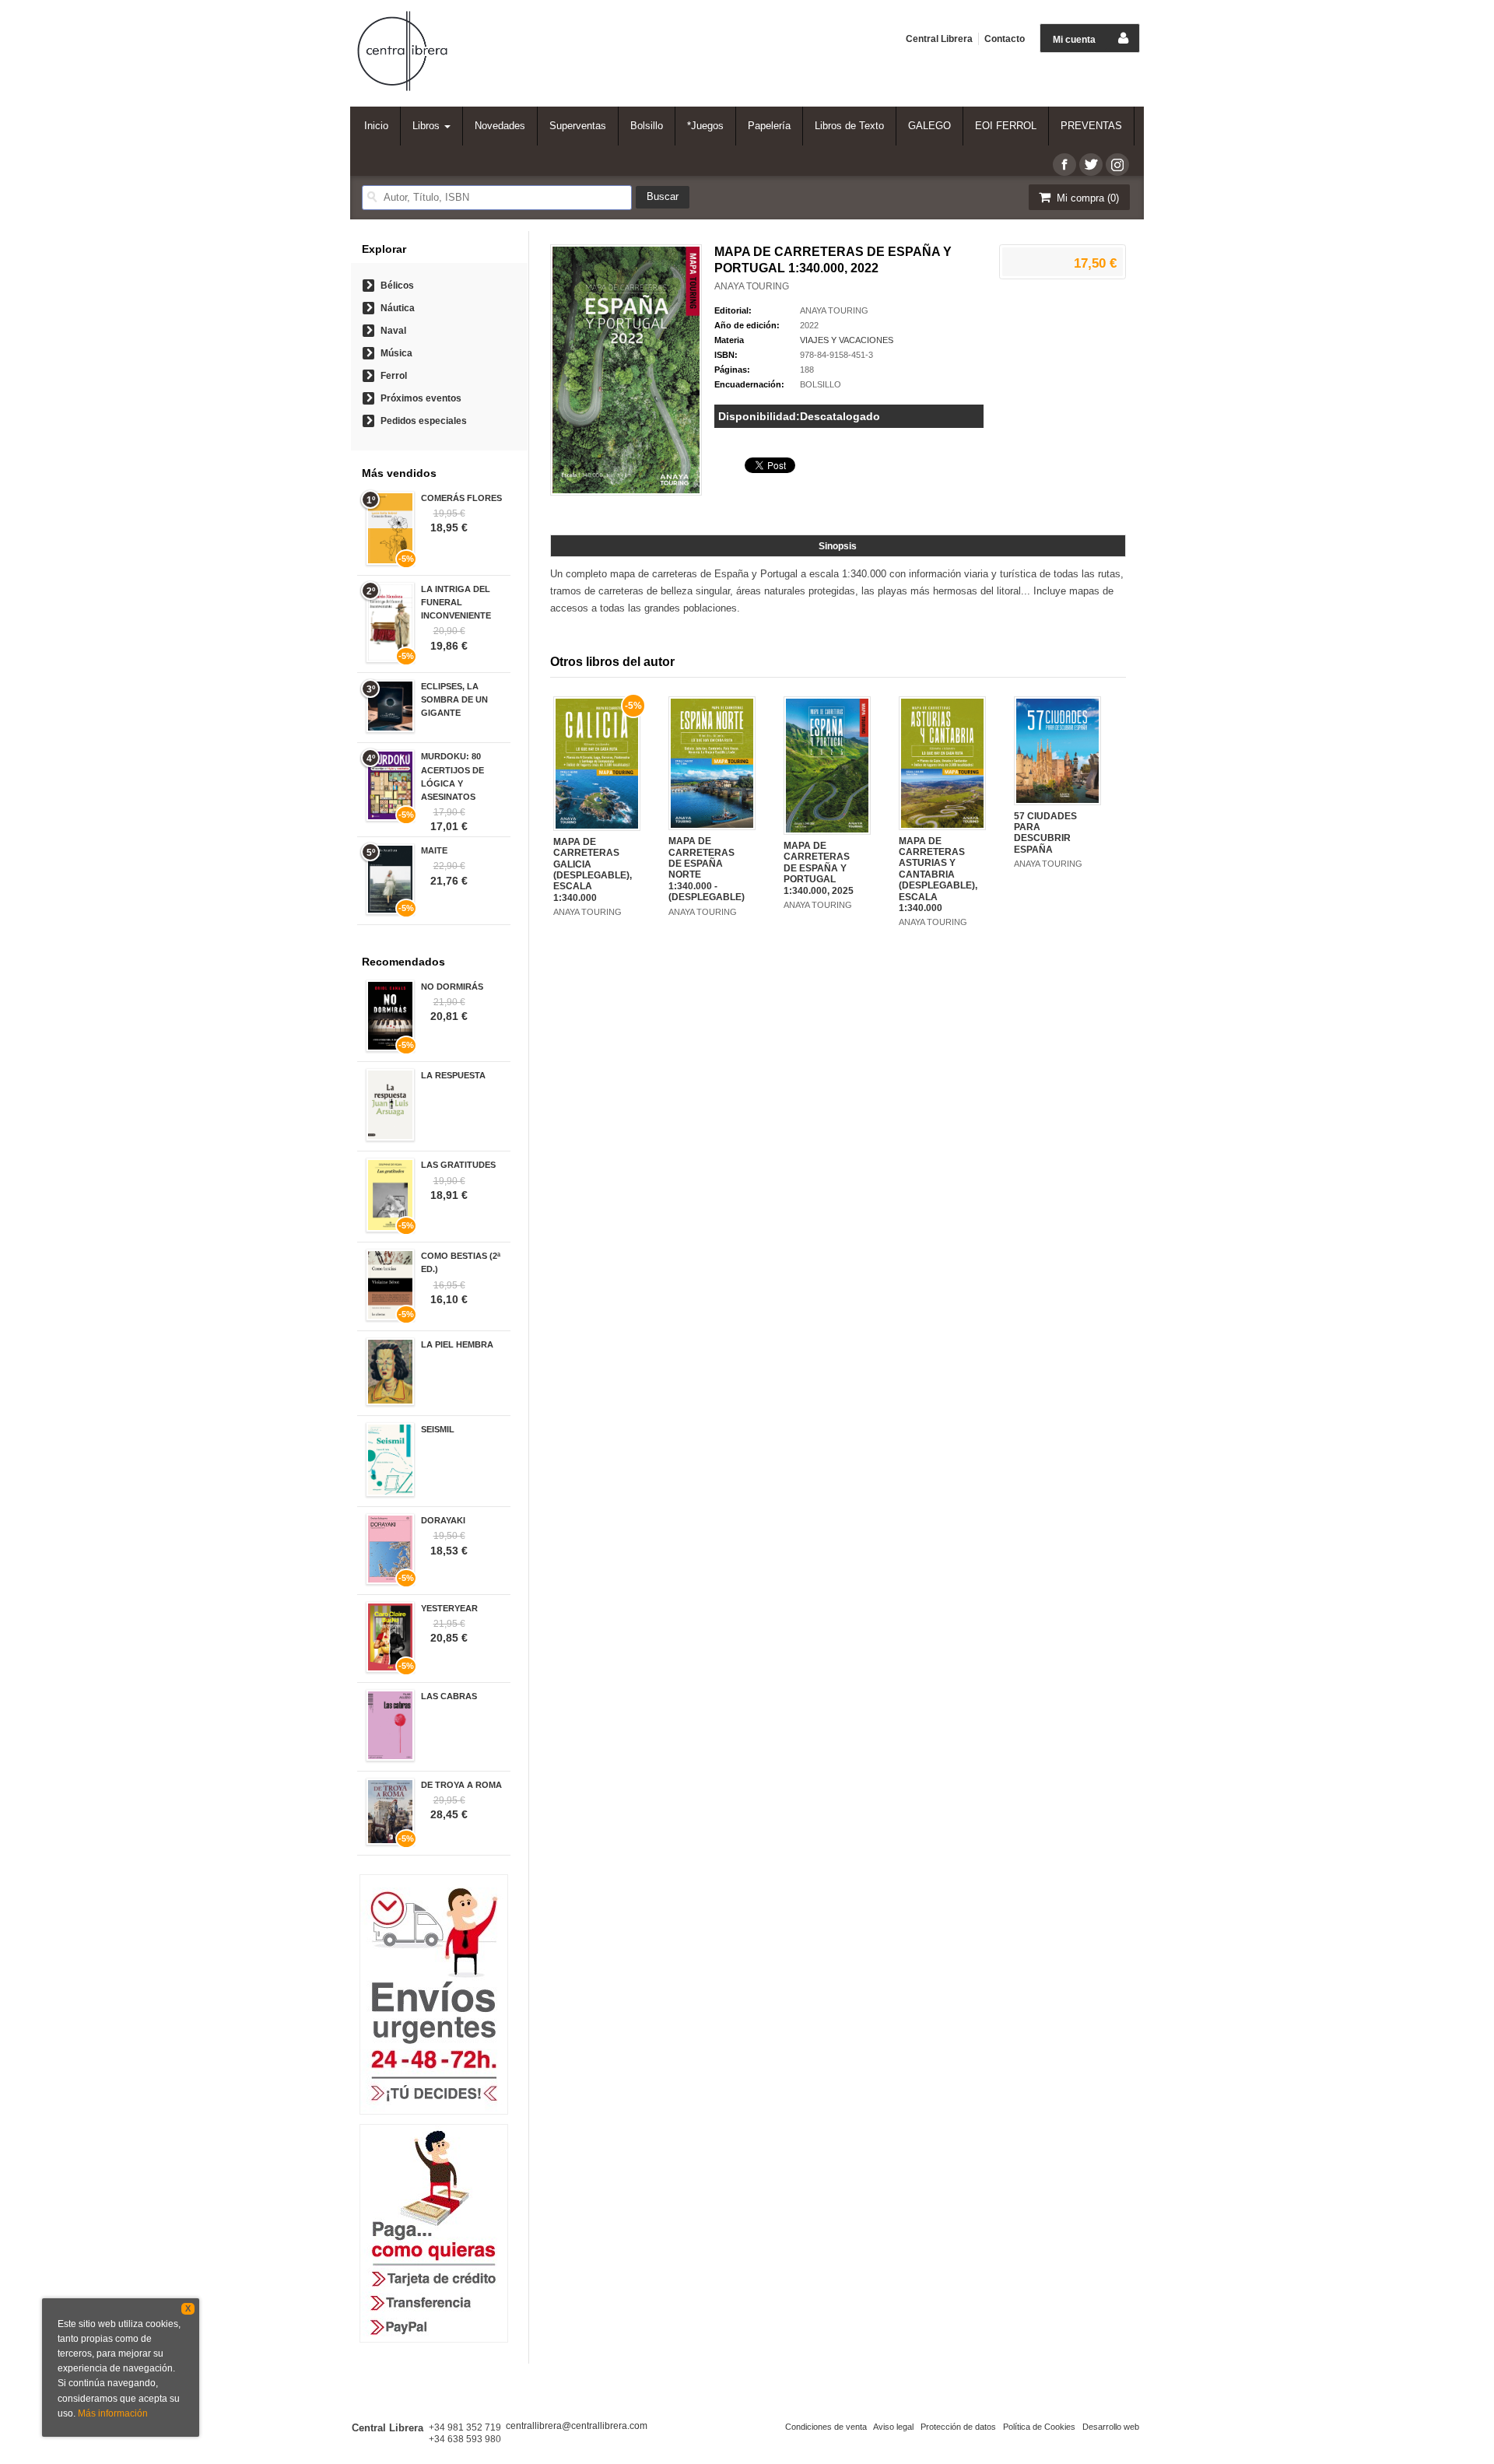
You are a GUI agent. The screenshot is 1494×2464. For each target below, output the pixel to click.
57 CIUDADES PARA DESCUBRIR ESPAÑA (1045, 833)
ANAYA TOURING (752, 286)
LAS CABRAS (449, 1696)
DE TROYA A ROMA (461, 1785)
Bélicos (397, 286)
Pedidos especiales (424, 421)
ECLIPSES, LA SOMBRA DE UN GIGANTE (454, 699)
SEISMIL (438, 1429)
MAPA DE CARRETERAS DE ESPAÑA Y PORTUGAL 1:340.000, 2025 (819, 868)
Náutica (398, 308)
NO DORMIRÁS (452, 987)
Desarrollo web (1111, 2427)
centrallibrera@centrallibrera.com (577, 2426)
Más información (113, 2413)
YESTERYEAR (449, 1608)
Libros (428, 126)
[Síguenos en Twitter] (1091, 165)
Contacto (1005, 39)
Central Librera (939, 39)
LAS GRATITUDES (458, 1165)
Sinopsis (838, 546)
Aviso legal (893, 2427)
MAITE (434, 850)
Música (396, 353)
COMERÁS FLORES (461, 498)
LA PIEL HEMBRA (457, 1344)
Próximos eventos (421, 398)
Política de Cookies (1039, 2427)
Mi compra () (1086, 198)
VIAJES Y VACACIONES (847, 340)
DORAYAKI (443, 1520)
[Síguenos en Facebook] (1064, 165)
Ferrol (394, 376)
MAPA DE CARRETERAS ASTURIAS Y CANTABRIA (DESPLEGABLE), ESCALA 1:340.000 (938, 874)
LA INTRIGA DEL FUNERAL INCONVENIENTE (456, 602)
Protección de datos (958, 2427)
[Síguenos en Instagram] (1117, 165)
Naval (393, 331)
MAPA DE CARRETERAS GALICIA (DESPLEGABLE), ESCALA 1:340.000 (593, 870)
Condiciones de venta (826, 2427)
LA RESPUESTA (453, 1075)
